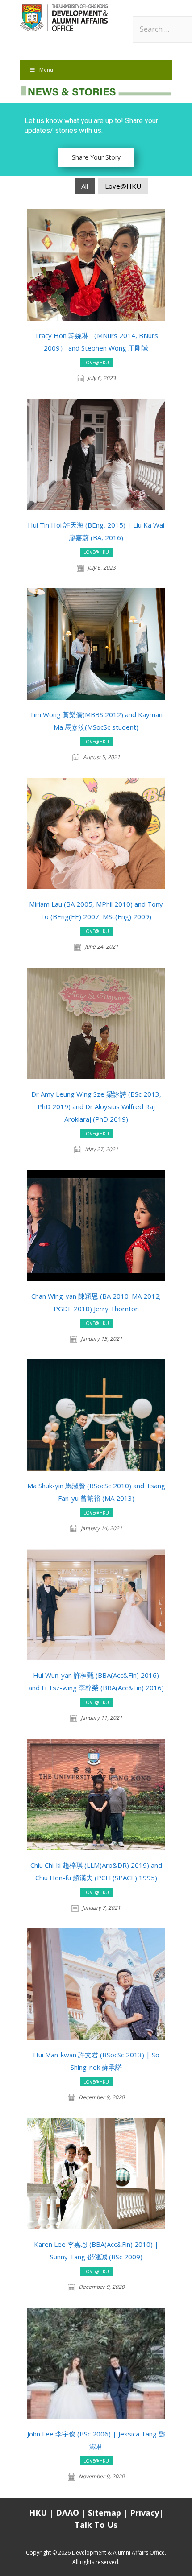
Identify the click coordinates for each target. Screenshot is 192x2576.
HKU (38, 2513)
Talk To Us (96, 2525)
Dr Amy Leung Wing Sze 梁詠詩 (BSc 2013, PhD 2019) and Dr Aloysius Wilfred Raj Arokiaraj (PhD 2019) (96, 1106)
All (85, 186)
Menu (46, 70)
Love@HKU (123, 186)
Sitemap (106, 2513)
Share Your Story (96, 157)
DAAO (67, 2513)
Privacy (144, 2513)
